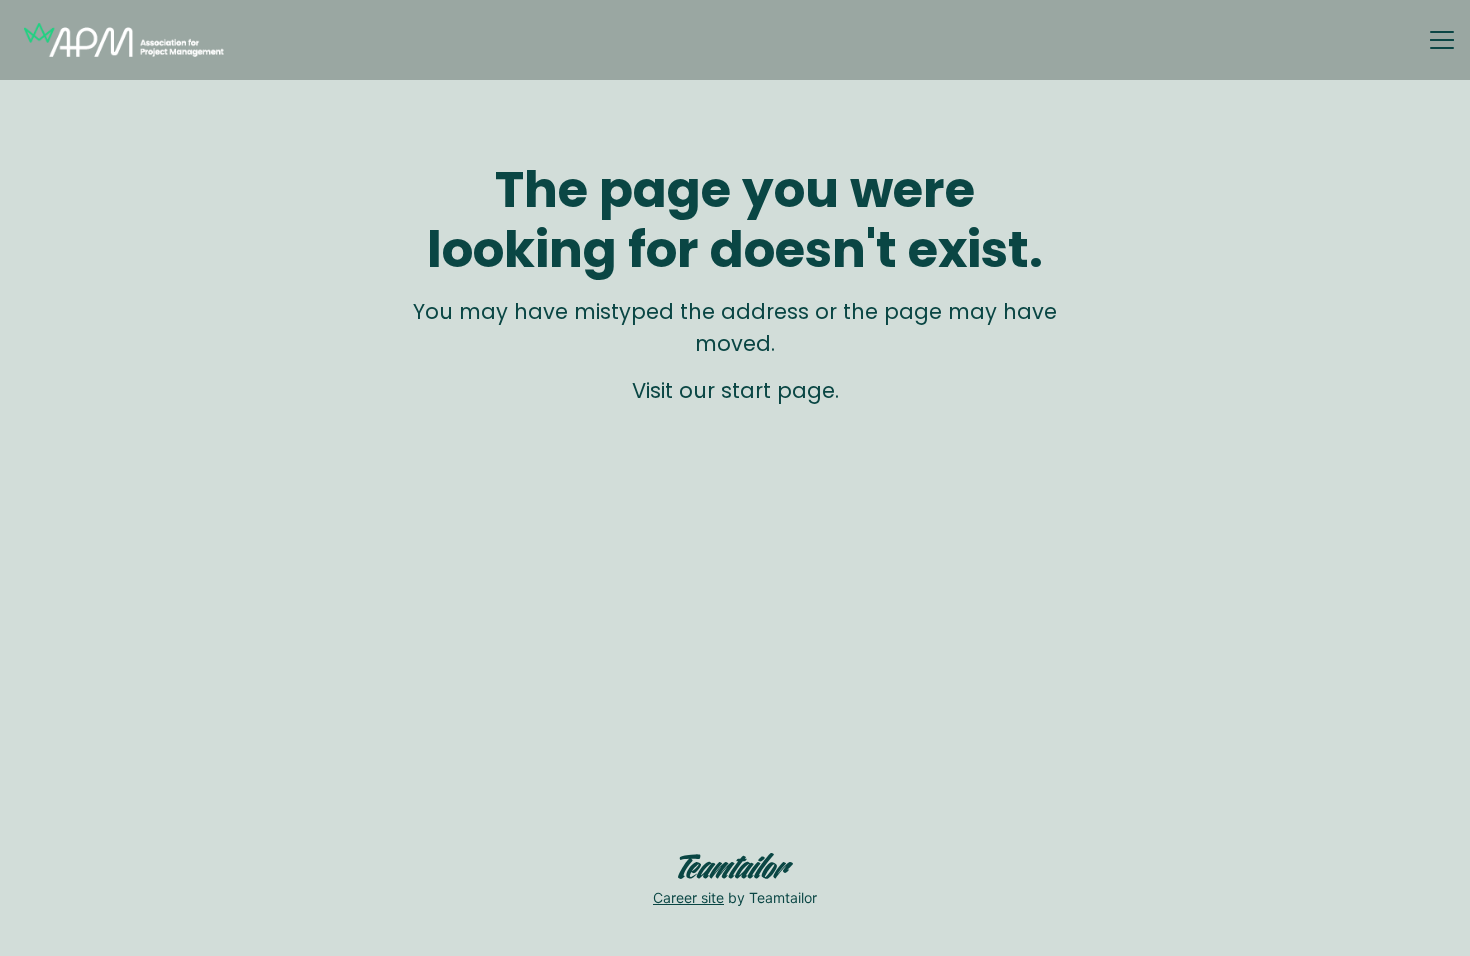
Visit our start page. (735, 390)
